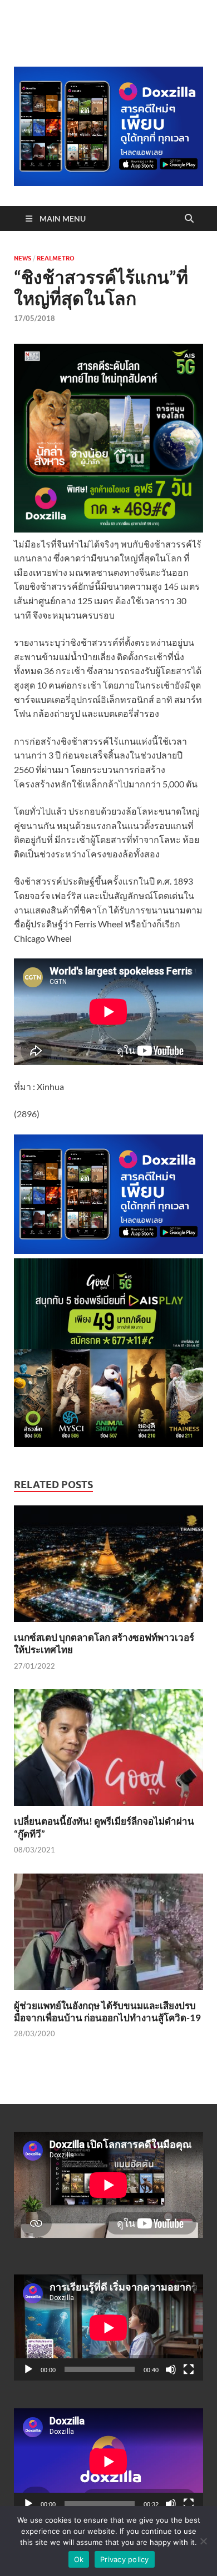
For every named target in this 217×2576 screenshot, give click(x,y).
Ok (79, 2559)
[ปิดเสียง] (171, 2369)
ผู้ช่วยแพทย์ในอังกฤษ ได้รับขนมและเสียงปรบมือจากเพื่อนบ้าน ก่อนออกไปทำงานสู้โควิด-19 (107, 2012)
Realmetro (56, 258)
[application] (108, 2328)
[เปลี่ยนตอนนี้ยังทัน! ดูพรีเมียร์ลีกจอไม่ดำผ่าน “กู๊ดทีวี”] (108, 1751)
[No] (203, 2541)
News (23, 258)
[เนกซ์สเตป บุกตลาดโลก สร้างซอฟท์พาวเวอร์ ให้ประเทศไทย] (108, 1567)
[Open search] (189, 219)
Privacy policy (125, 2559)
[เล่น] (28, 2369)
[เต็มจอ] (189, 2369)
